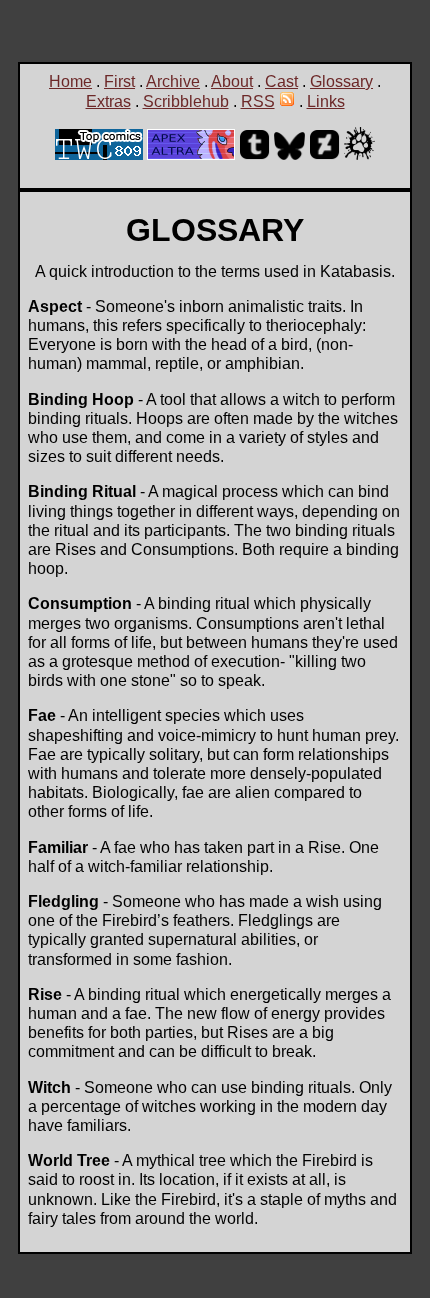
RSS (258, 101)
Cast (281, 81)
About (232, 81)
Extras (108, 101)
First (119, 81)
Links (326, 101)
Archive (173, 81)
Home (70, 81)
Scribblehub (186, 101)
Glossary (341, 81)
